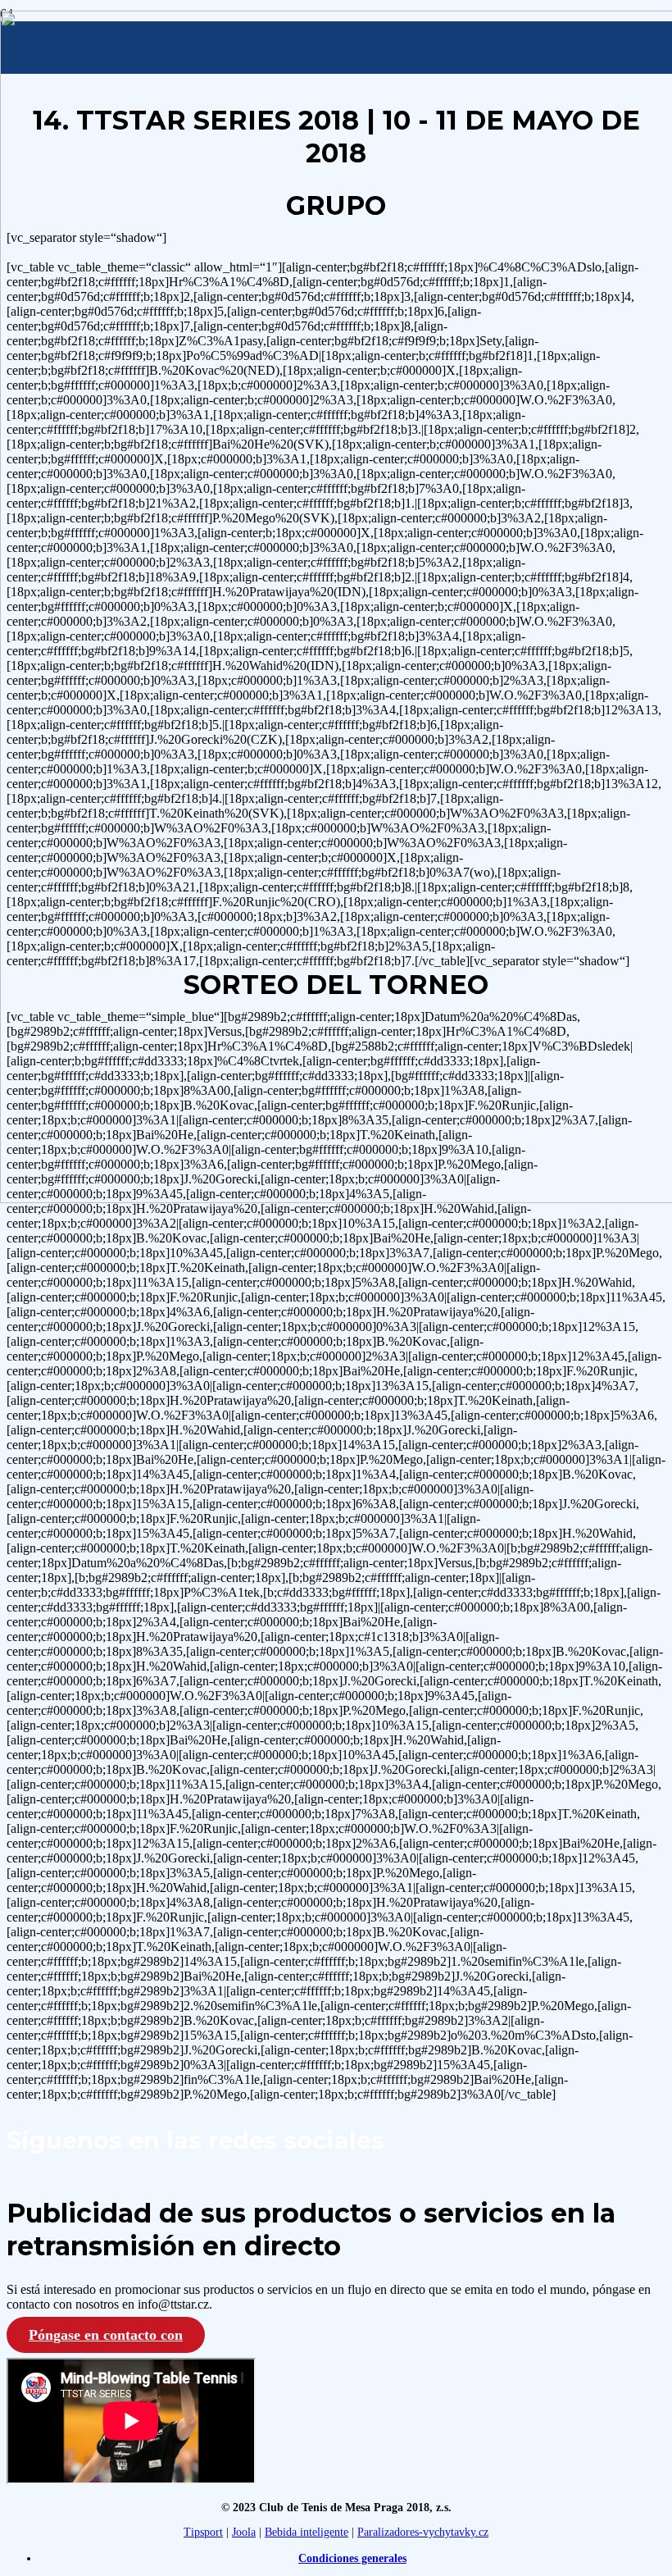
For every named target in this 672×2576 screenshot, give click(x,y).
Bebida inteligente (306, 2532)
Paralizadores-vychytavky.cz (423, 2532)
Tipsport (203, 2532)
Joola (244, 2532)
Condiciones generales (352, 2558)
